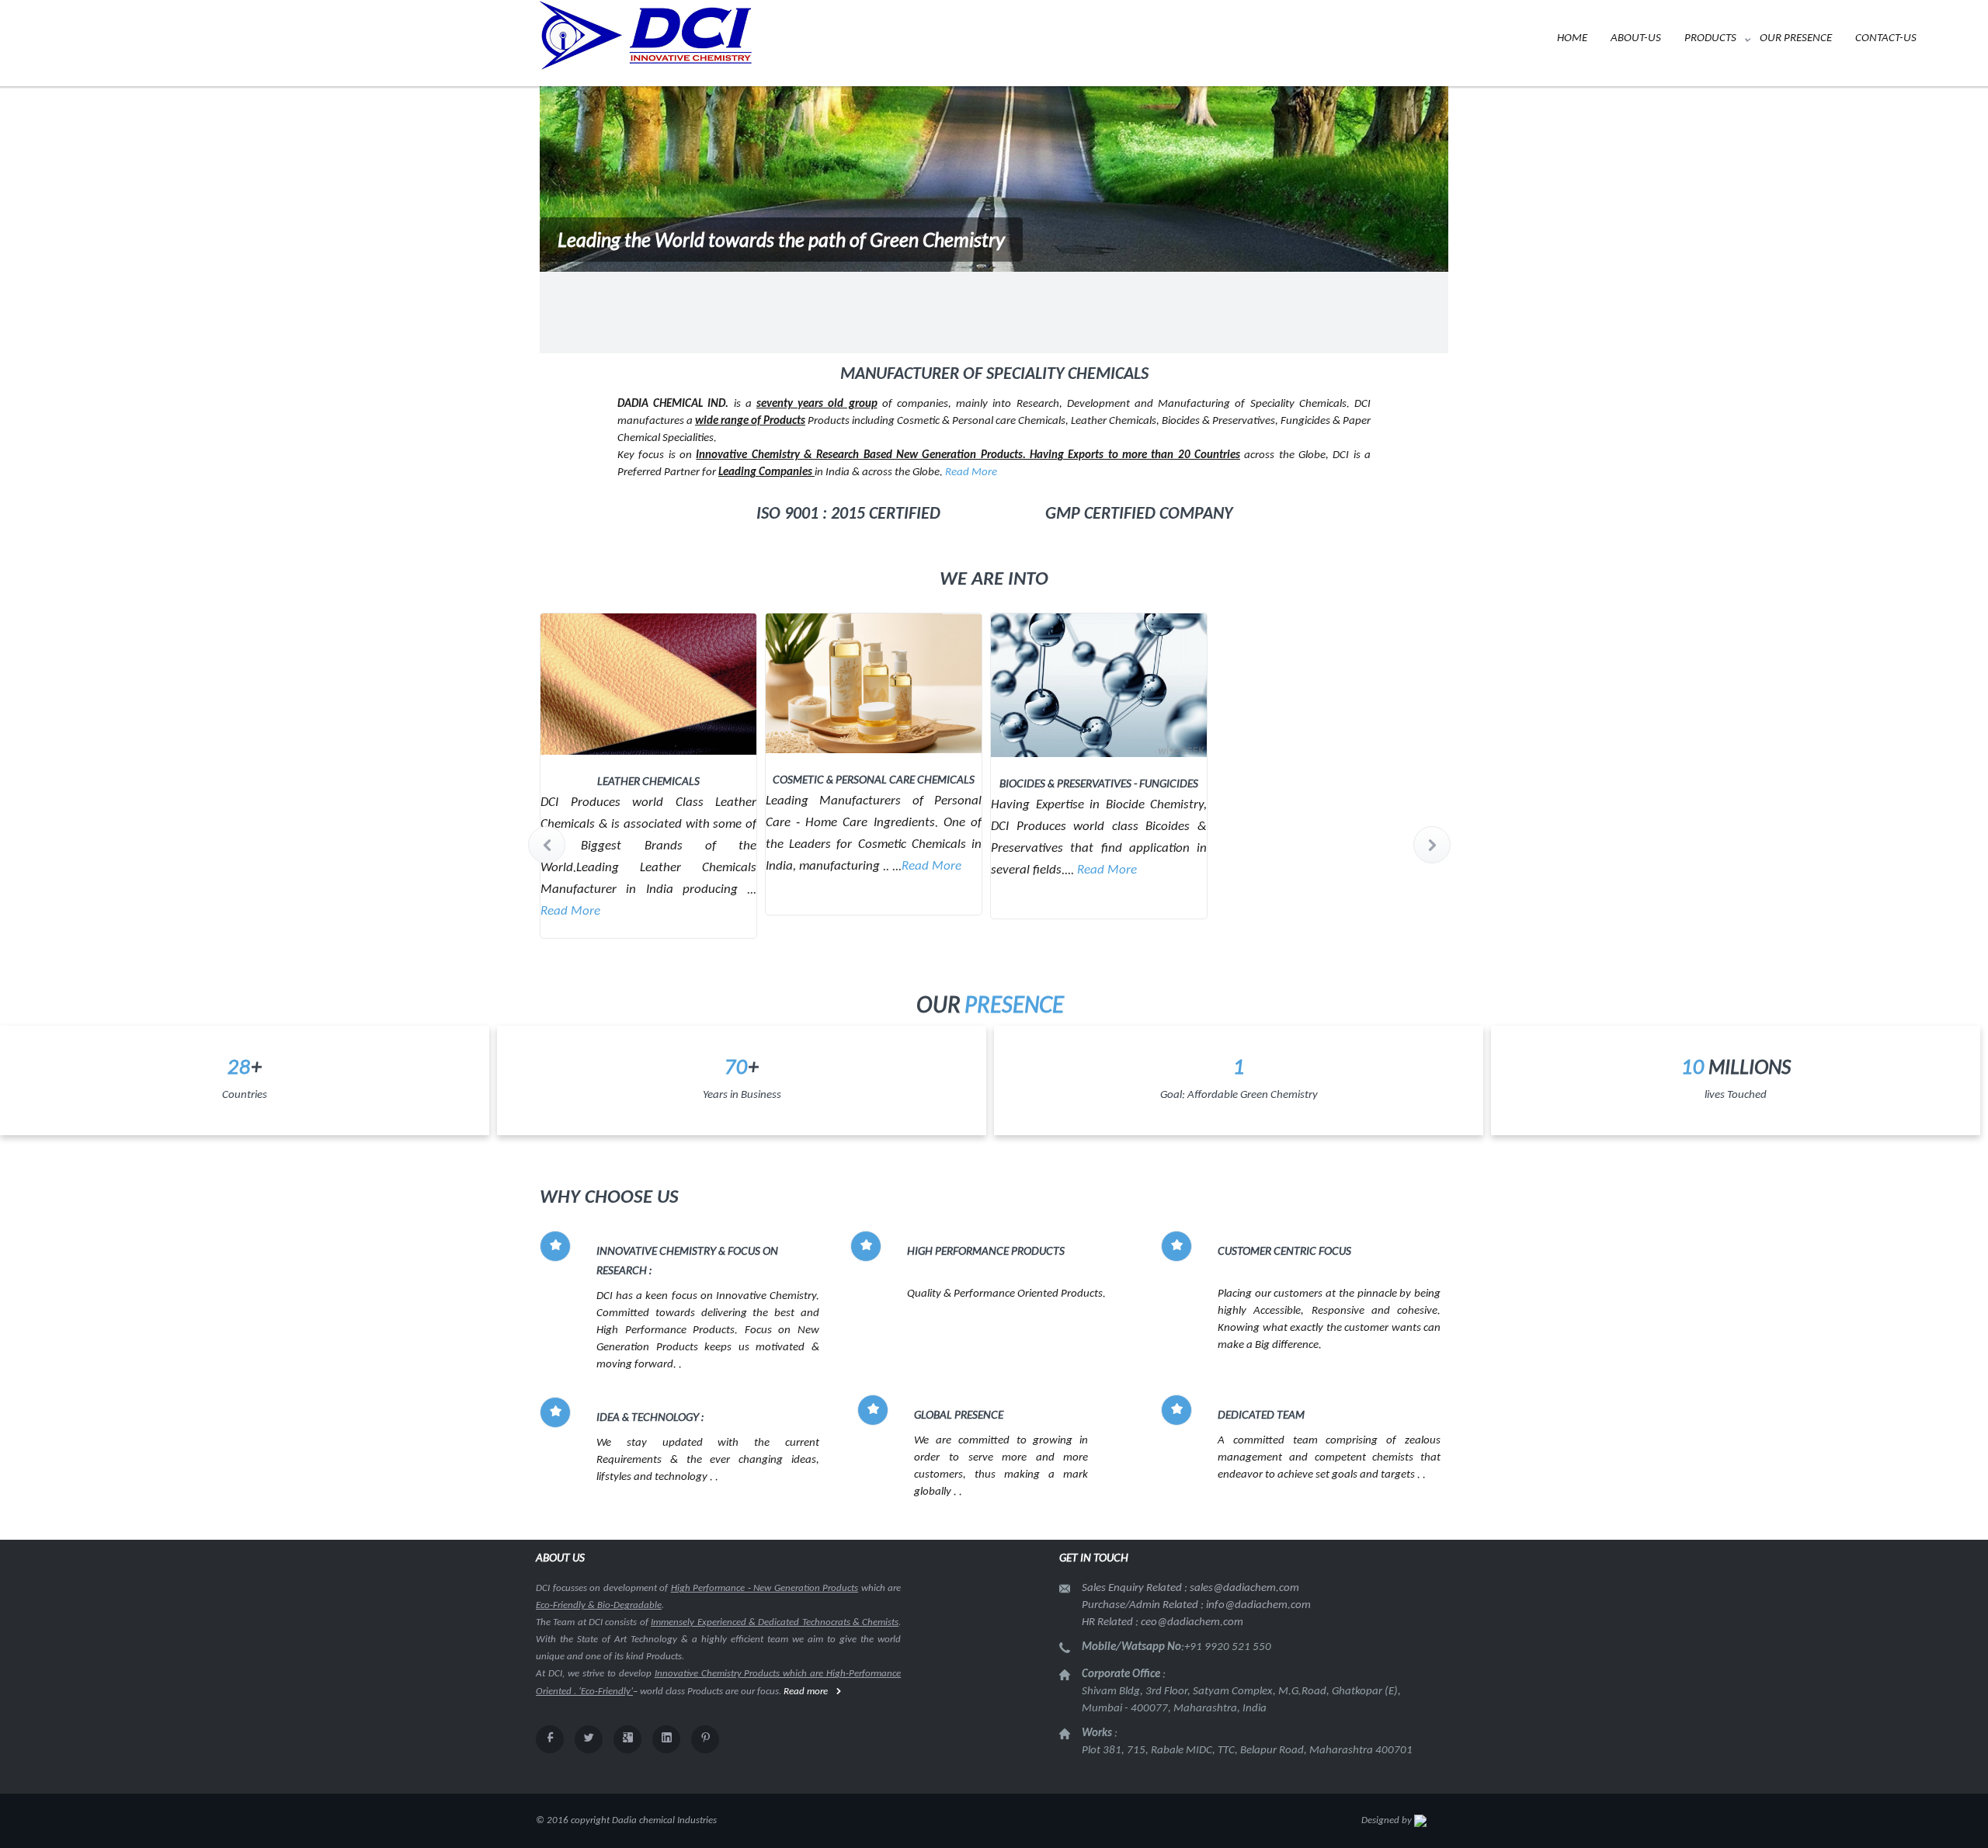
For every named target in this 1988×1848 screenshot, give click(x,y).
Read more (806, 1692)
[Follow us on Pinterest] (705, 1739)
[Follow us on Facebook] (550, 1739)
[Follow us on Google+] (627, 1739)
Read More (971, 472)
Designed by (1388, 1820)
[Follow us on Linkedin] (666, 1739)
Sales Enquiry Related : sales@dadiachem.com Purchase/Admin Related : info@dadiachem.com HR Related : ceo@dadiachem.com (1196, 1605)
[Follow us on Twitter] (589, 1739)
